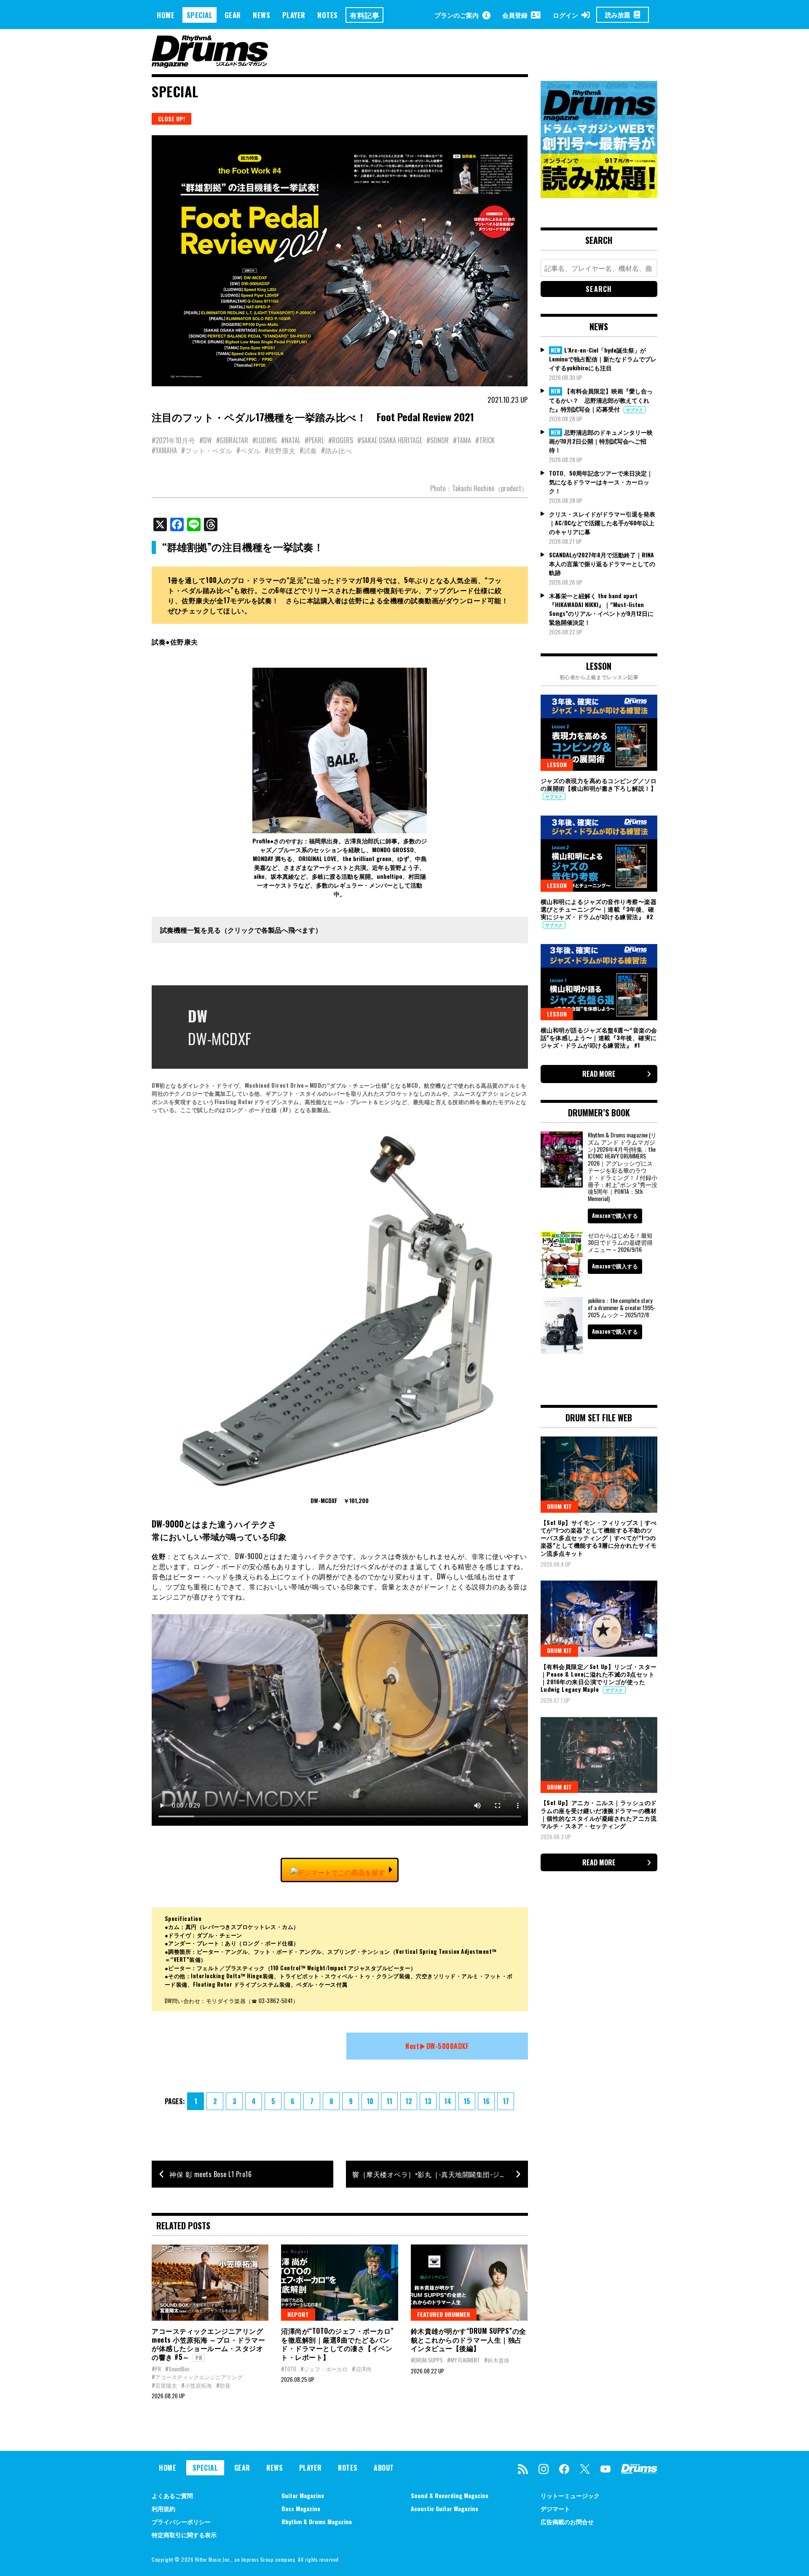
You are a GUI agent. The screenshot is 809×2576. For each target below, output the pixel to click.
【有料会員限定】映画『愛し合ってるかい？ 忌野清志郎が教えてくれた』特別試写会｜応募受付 (601, 400)
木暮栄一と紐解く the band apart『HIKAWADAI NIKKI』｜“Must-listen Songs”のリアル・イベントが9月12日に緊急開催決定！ (601, 609)
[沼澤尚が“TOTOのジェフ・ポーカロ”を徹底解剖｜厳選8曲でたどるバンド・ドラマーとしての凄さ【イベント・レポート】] (339, 2282)
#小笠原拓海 (197, 2385)
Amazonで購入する (615, 1215)
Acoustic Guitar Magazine (445, 2508)
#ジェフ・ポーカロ (324, 2369)
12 (409, 2101)
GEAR (233, 15)
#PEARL (314, 440)
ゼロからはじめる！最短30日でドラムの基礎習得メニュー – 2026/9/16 (620, 1242)
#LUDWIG (265, 440)
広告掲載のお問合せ (567, 2521)
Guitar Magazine (303, 2495)
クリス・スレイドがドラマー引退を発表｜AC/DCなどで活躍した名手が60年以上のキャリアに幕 (602, 523)
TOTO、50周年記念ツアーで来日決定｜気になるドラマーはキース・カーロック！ (601, 482)
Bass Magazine (301, 2508)
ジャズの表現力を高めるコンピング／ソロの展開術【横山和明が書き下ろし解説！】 (599, 784)
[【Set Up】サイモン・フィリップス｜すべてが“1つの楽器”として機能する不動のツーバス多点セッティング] (599, 1474)
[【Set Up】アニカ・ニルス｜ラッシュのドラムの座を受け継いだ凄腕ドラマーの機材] (599, 1755)
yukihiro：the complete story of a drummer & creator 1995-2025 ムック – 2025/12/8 (622, 1307)
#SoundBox (177, 2369)
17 (506, 2101)
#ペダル (248, 450)
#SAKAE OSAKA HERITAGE (390, 440)
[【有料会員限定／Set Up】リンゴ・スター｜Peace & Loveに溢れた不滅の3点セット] (599, 1618)
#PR (156, 2369)
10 (370, 2101)
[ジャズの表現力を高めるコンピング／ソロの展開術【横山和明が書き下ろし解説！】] (599, 733)
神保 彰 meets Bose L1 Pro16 (210, 2174)
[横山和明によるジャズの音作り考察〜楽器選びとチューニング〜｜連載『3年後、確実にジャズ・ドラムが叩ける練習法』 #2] (599, 853)
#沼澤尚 (362, 2369)
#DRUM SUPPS (427, 2360)
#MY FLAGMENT (463, 2360)
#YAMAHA (164, 450)
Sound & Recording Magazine (450, 2495)
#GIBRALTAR (232, 440)
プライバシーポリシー (181, 2521)
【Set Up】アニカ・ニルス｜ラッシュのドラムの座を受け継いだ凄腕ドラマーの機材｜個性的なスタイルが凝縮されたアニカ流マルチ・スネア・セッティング (599, 1814)
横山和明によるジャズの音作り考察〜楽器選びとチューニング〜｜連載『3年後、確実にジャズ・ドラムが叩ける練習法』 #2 (599, 909)
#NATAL (291, 440)
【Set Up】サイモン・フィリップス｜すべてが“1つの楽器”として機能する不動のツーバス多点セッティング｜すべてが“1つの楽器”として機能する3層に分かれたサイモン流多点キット (599, 1538)
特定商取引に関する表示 (184, 2535)
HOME (166, 15)
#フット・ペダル (207, 450)
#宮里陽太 (164, 2385)
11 (389, 2101)
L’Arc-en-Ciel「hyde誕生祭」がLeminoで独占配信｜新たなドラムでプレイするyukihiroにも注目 (603, 359)
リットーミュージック (570, 2495)
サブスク (635, 410)
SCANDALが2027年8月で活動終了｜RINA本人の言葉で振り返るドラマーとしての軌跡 (602, 563)
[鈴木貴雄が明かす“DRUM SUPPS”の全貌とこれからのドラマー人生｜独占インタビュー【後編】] (469, 2282)
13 (428, 2101)
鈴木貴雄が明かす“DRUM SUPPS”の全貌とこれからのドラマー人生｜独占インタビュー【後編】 (469, 2340)
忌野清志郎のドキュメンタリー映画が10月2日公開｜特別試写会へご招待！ (601, 441)
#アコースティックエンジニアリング (197, 2377)
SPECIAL (200, 15)
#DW (206, 440)
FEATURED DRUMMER (444, 2314)
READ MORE (599, 1074)
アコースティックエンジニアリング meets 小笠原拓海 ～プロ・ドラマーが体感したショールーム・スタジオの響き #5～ (208, 2344)
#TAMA (462, 440)
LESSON (557, 764)
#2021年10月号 (173, 440)
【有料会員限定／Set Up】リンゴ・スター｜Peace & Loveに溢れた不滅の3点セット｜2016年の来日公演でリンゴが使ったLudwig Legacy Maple (599, 1678)
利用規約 (163, 2508)
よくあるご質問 (172, 2495)
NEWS (261, 15)
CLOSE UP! (171, 119)
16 (486, 2101)
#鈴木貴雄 (497, 2360)
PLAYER (294, 15)
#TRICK (485, 440)
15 (467, 2101)
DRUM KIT (559, 1506)
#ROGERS (341, 440)
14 (448, 2101)
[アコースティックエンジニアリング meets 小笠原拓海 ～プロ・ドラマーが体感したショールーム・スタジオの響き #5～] (210, 2282)
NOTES (328, 15)
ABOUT (384, 2468)
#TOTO (289, 2369)
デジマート (555, 2508)
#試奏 (308, 450)
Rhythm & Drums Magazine (317, 2521)
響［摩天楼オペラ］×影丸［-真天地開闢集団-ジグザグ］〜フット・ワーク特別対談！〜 (440, 2174)
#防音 (223, 2385)
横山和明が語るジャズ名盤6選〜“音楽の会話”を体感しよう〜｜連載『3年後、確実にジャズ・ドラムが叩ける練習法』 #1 (599, 1037)
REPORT (298, 2314)
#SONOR (438, 440)
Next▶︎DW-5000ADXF (437, 2046)
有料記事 (364, 15)
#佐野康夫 (280, 450)
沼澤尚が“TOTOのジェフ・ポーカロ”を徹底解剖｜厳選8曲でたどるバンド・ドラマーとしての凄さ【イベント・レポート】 (338, 2344)
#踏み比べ (336, 450)
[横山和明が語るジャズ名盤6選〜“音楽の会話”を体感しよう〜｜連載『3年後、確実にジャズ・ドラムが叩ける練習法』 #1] (599, 982)
